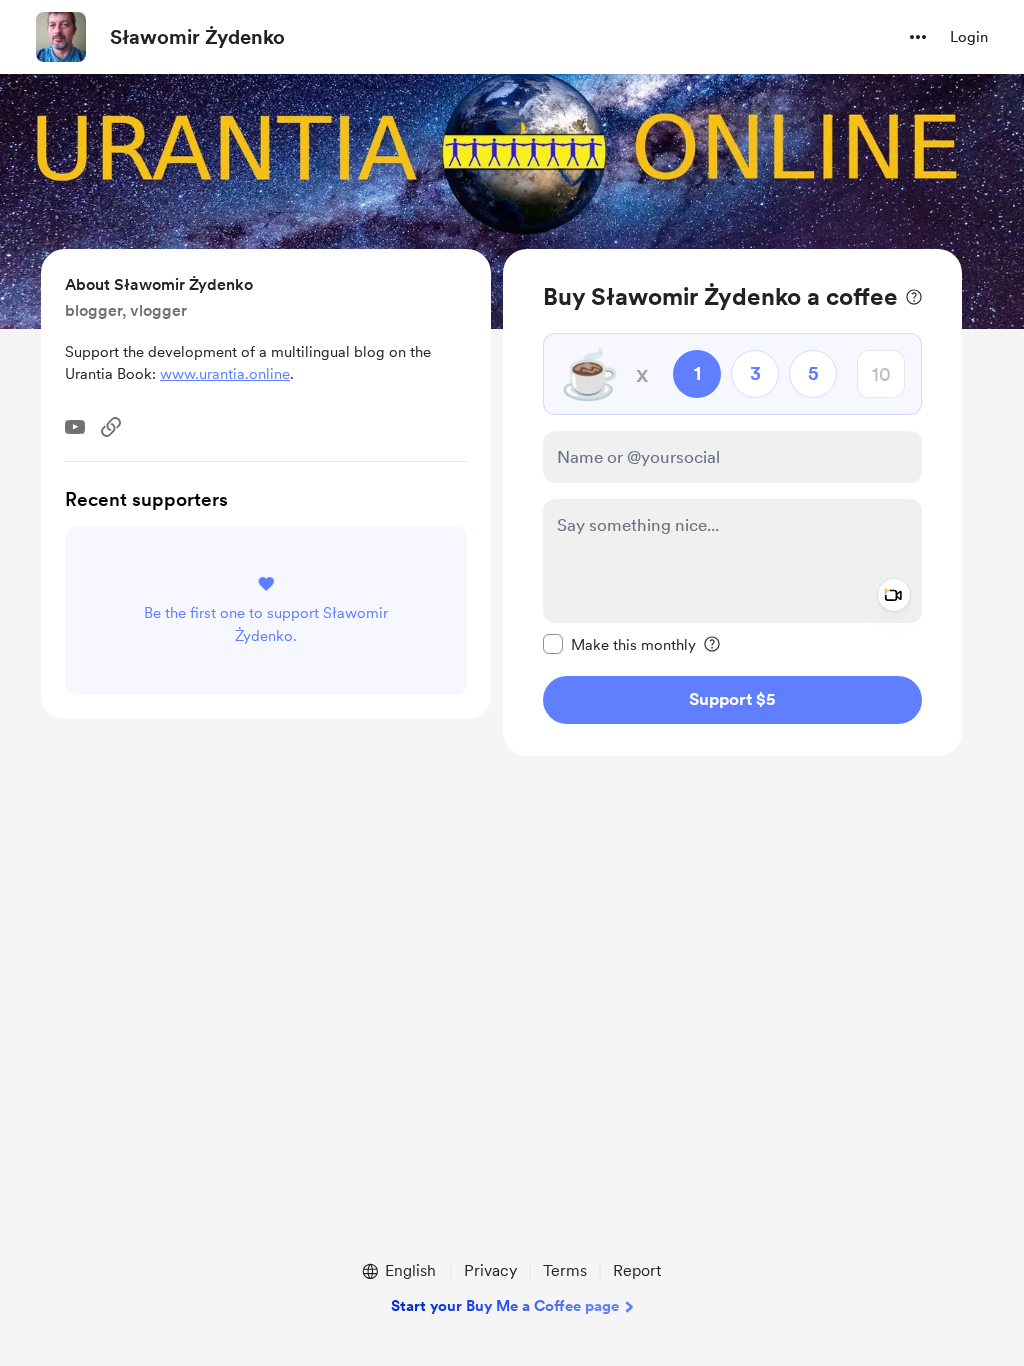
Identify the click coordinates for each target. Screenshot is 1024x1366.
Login (969, 37)
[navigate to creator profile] (61, 37)
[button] (918, 37)
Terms (565, 1270)
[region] (732, 502)
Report (637, 1270)
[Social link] (111, 427)
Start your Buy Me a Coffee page (505, 1306)
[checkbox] (619, 644)
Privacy (490, 1270)
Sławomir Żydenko (197, 37)
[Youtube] (75, 427)
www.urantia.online (225, 374)
